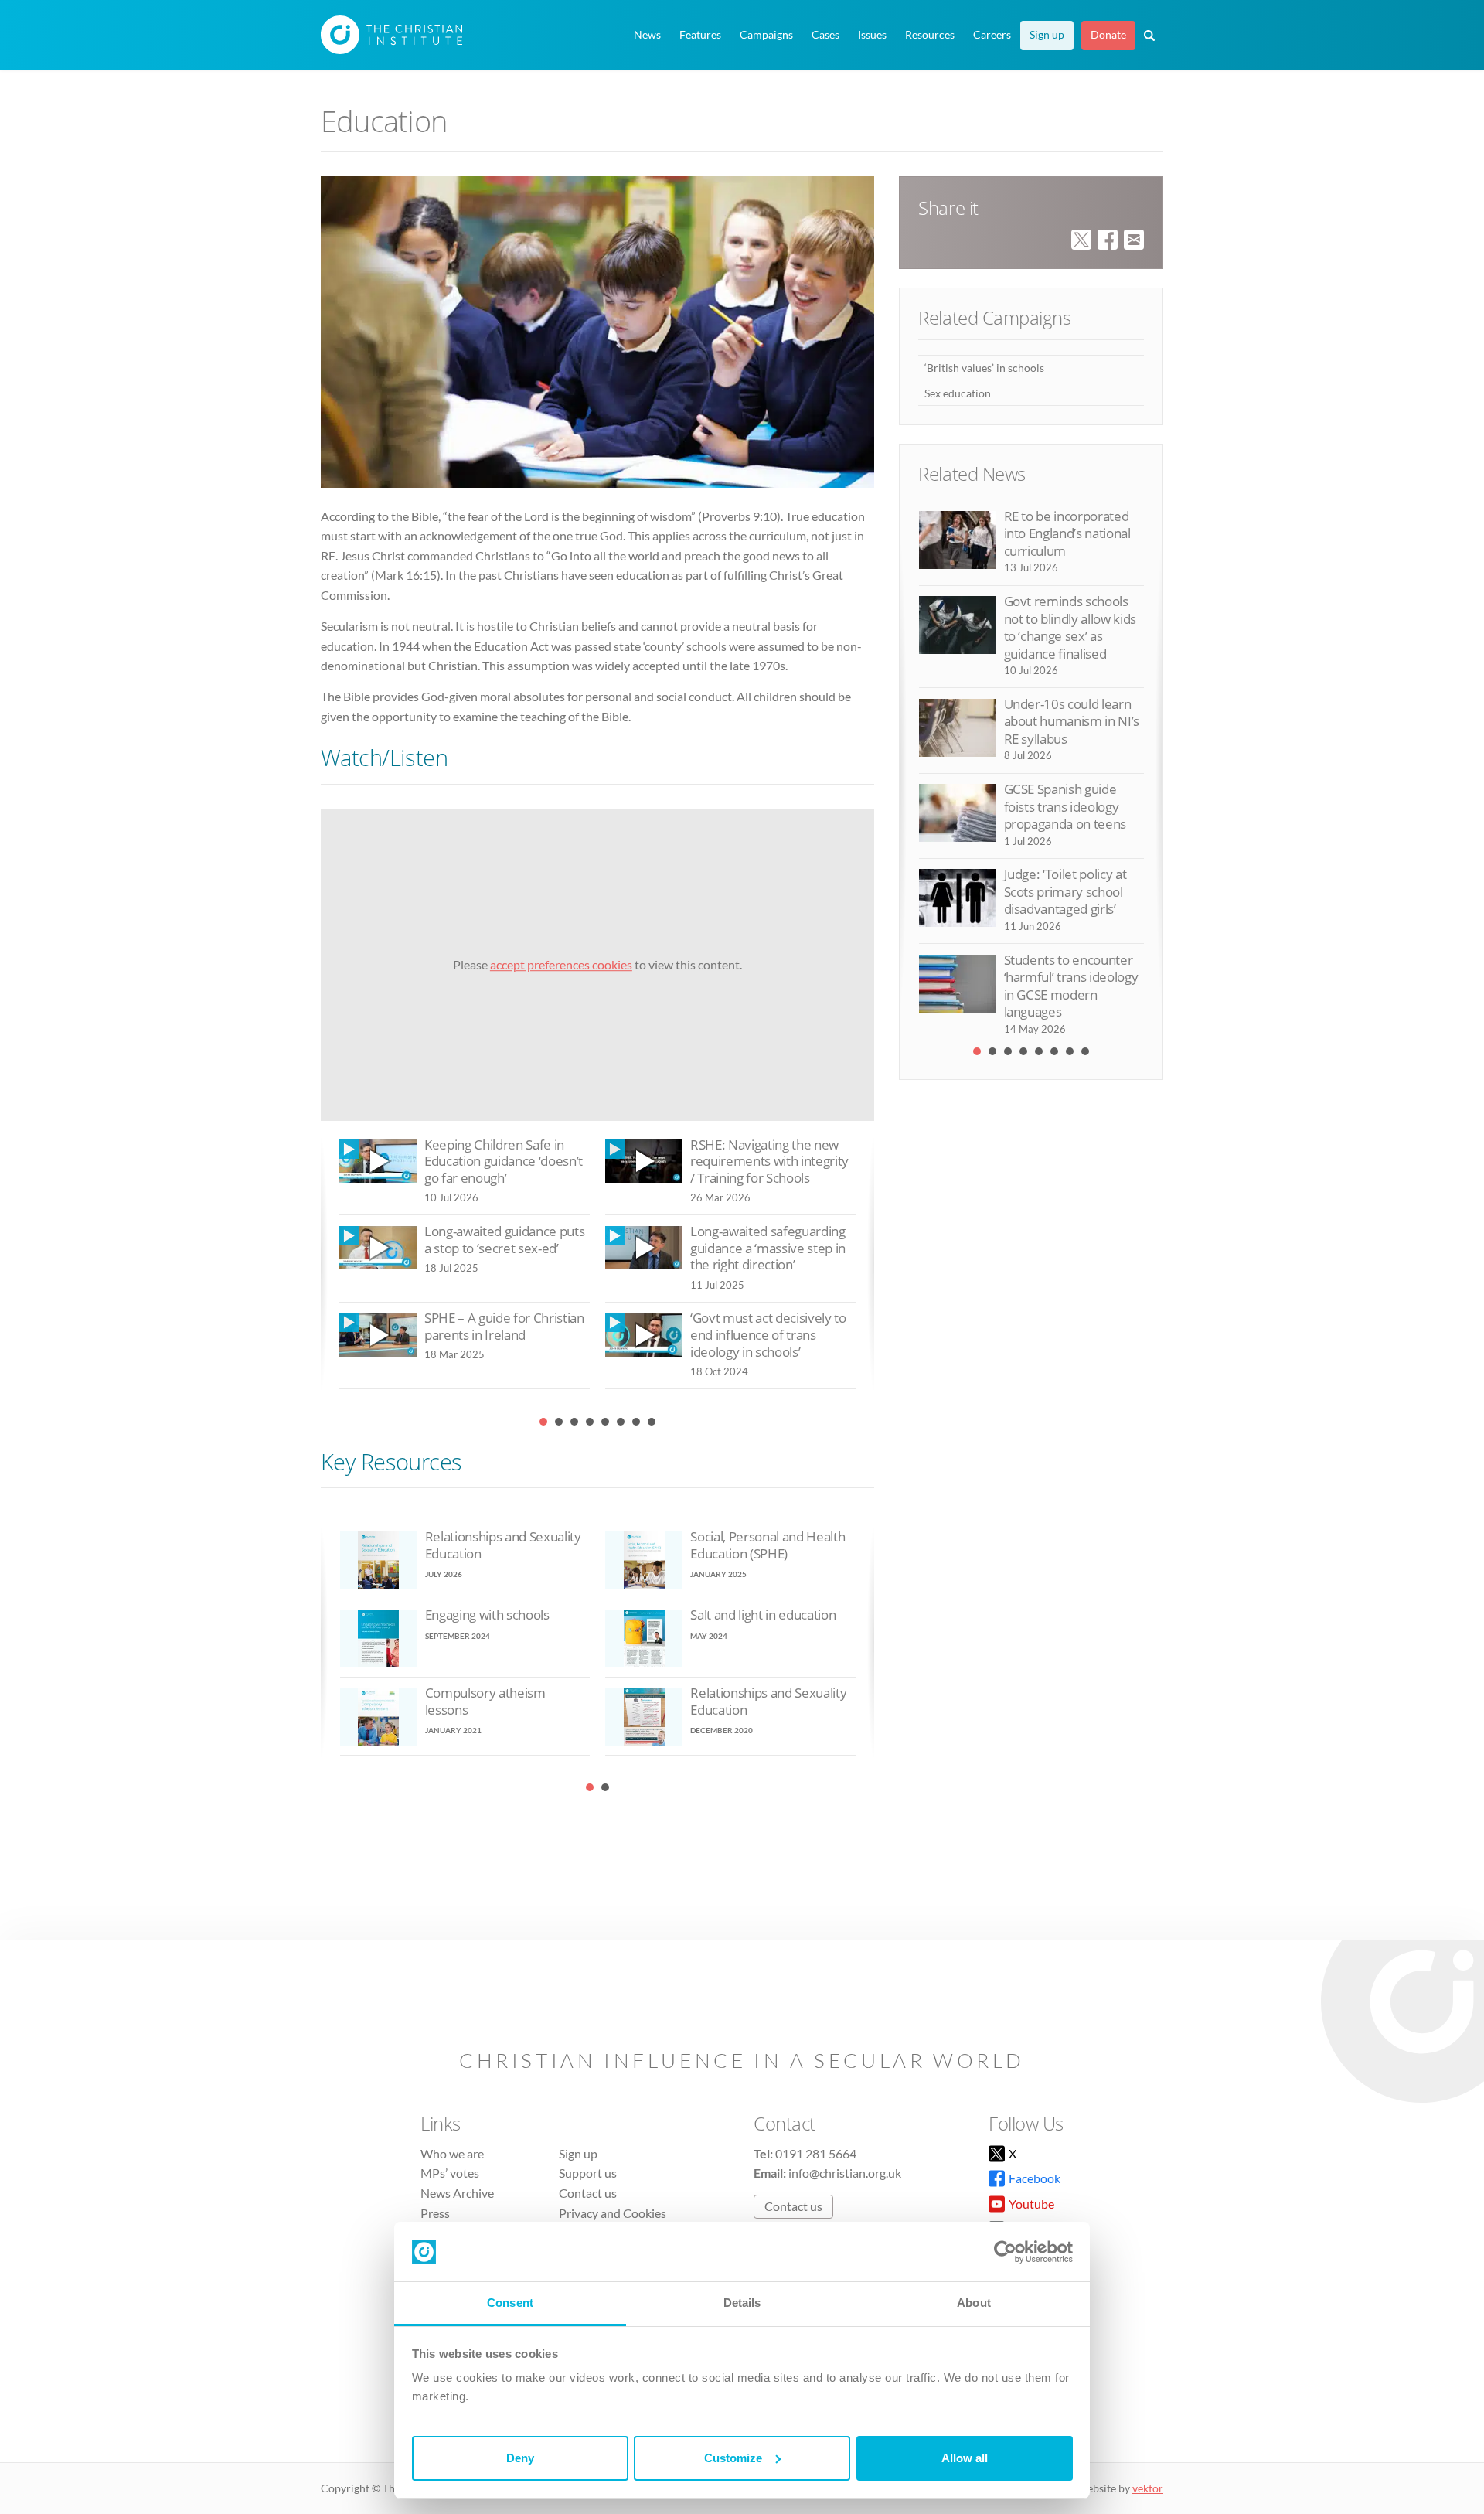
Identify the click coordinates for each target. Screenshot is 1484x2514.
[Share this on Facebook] (1108, 238)
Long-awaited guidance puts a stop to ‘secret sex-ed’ (504, 1240)
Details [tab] (742, 2303)
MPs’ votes (450, 2173)
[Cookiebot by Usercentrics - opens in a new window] (1005, 2252)
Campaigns (766, 35)
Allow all (965, 2458)
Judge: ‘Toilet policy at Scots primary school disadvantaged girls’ (1065, 891)
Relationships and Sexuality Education (503, 1545)
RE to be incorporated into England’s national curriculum (1067, 533)
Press (435, 2213)
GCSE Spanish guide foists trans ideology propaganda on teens (1065, 806)
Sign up (1047, 35)
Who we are (452, 2153)
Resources (930, 35)
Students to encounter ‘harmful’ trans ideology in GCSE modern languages (1071, 986)
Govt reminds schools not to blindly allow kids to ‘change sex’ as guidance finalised (1070, 627)
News (647, 35)
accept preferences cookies (561, 964)
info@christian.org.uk (845, 2173)
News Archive (457, 2193)
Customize (733, 2458)
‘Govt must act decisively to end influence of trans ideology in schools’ (768, 1334)
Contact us (588, 2193)
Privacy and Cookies (613, 2213)
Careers (992, 35)
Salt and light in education (763, 1615)
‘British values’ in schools (984, 368)
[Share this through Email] (1134, 238)
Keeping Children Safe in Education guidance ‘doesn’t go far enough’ (504, 1161)
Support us (588, 2173)
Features (700, 35)
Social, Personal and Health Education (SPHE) (768, 1545)
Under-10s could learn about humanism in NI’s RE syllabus (1072, 721)
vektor (1148, 2488)
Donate (1108, 35)
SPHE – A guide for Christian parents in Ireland (504, 1326)
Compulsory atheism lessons (485, 1701)
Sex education (958, 393)
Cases (825, 35)
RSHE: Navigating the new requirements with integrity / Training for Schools (769, 1161)
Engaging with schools (487, 1615)
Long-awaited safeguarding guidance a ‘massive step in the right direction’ (768, 1248)
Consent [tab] (510, 2303)
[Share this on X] (1081, 238)
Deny (520, 2458)
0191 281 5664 (816, 2153)
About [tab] (974, 2303)
